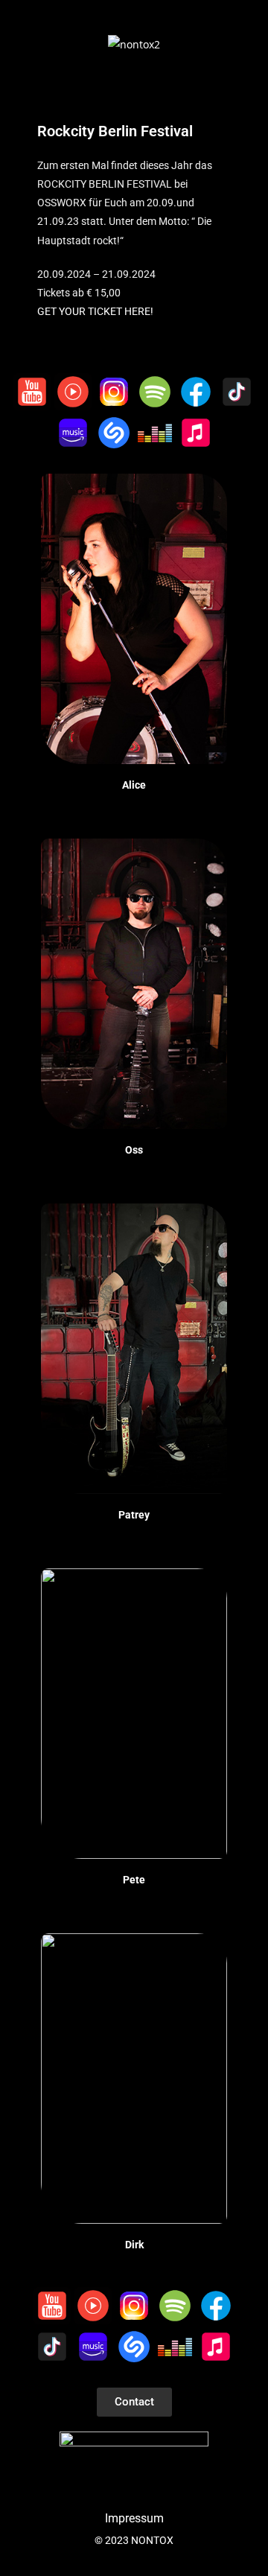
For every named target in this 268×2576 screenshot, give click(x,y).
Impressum (134, 2518)
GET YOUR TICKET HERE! (95, 311)
